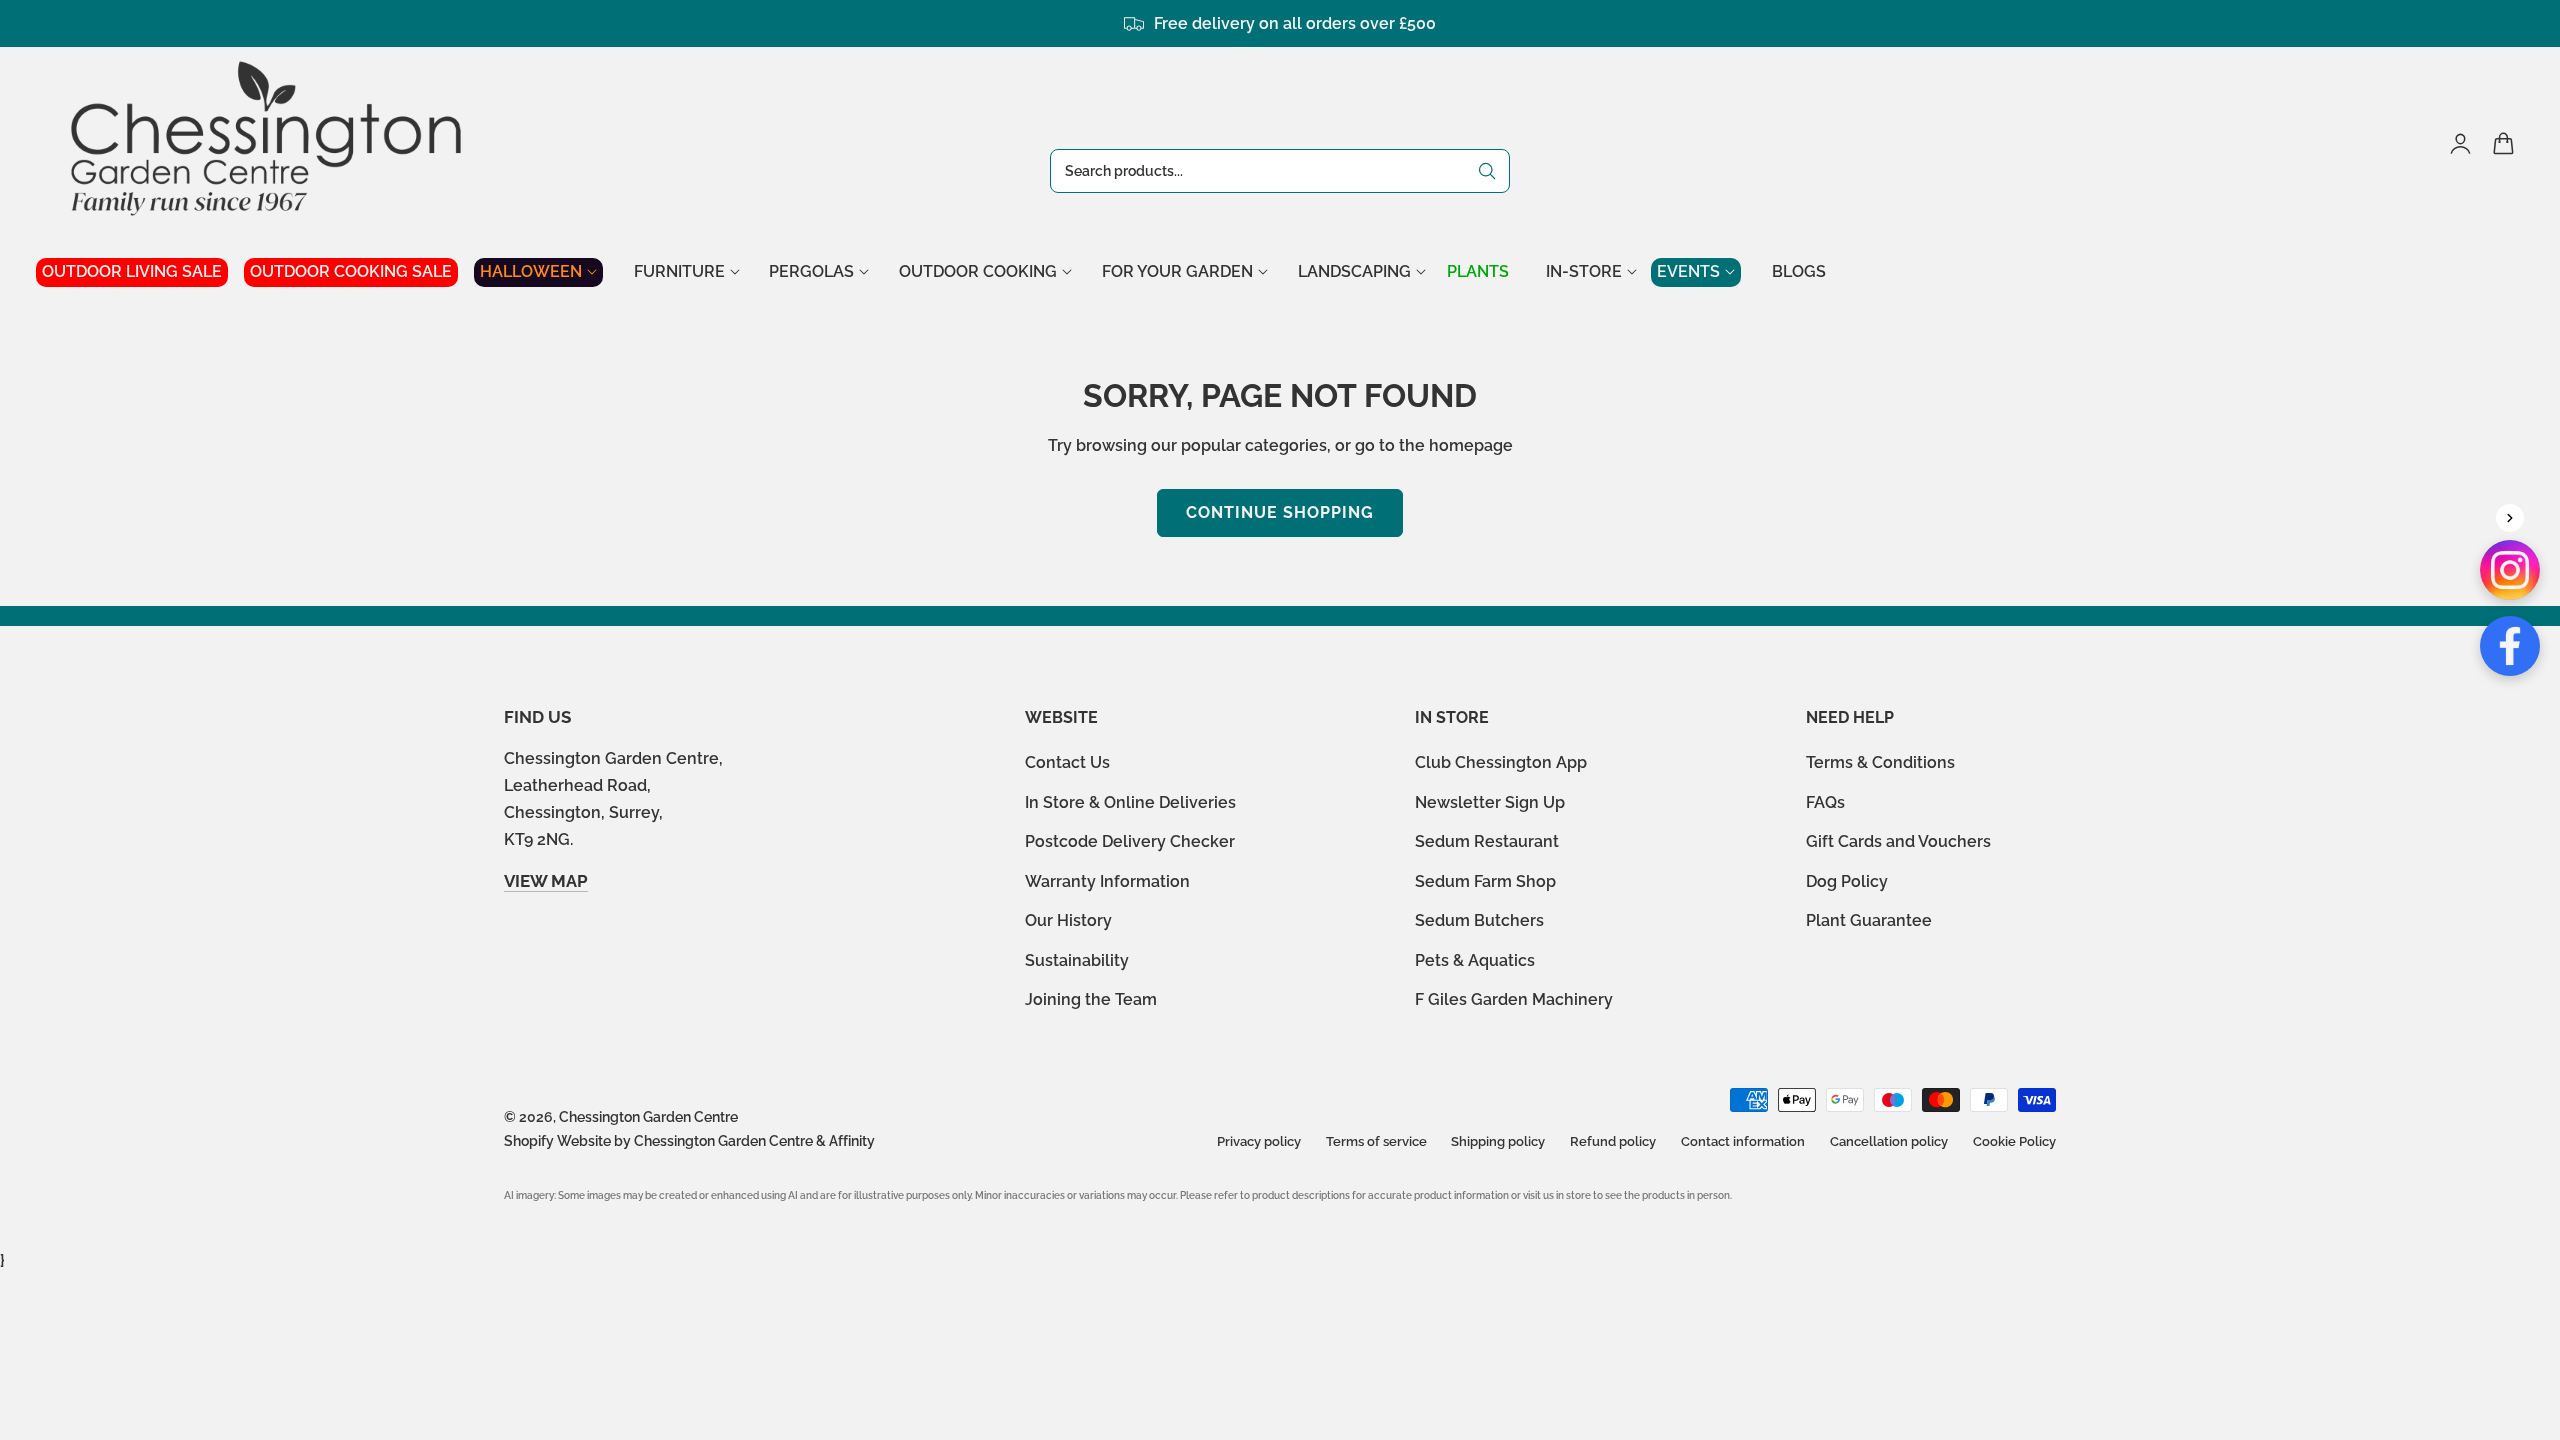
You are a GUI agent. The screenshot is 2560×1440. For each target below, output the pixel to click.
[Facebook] (2510, 646)
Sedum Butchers (1479, 921)
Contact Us (1067, 762)
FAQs (1825, 802)
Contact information (1743, 1141)
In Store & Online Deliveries (1130, 802)
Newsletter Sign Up (1490, 802)
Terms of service (1376, 1141)
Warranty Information (1107, 881)
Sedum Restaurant (1487, 841)
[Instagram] (2510, 570)
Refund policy (1613, 1141)
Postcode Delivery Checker (1130, 841)
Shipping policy (1498, 1141)
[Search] (1487, 171)
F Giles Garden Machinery (1514, 1000)
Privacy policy (1259, 1141)
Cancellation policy (1889, 1141)
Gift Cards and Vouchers (1898, 841)
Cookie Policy (2014, 1141)
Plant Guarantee (1869, 921)
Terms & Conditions (1880, 762)
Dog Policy (1847, 881)
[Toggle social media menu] (2510, 518)
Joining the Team (1091, 1000)
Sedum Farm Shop (1485, 881)
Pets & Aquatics (1475, 960)
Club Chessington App (1501, 762)
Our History (1068, 921)
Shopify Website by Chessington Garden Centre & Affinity (689, 1141)
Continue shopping (1280, 512)
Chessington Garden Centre (648, 1117)
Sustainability (1077, 960)
